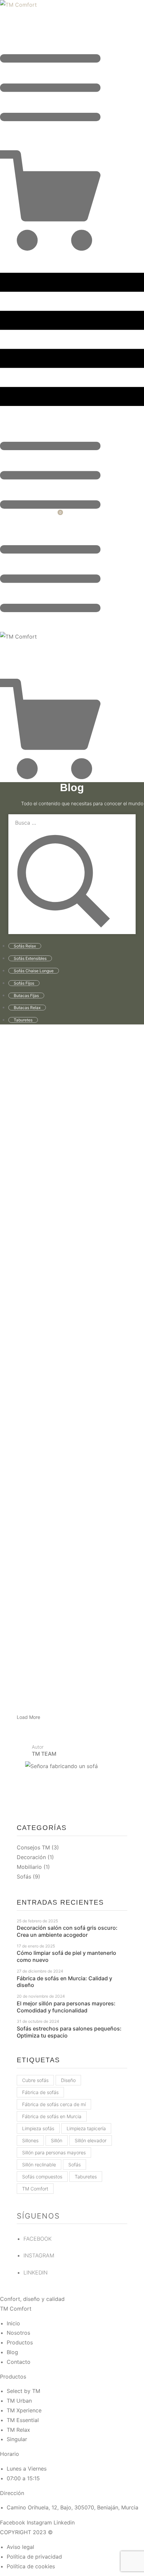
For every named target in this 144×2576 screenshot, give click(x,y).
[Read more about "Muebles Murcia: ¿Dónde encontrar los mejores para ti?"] (72, 1130)
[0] (50, 249)
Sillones (30, 2140)
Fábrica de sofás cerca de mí (54, 2104)
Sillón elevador (91, 2140)
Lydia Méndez (52, 1183)
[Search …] (2, 147)
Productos (13, 2377)
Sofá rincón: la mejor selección (70, 1399)
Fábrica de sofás (40, 2092)
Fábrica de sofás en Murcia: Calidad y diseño (64, 1982)
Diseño (68, 2080)
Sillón (57, 2140)
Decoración (31, 1857)
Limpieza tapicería (86, 2128)
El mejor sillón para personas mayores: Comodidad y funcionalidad (66, 2007)
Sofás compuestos (42, 2177)
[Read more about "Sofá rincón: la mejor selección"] (72, 1337)
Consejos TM (33, 1847)
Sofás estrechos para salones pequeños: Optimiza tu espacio (69, 2032)
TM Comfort (35, 2189)
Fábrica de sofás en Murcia (52, 2116)
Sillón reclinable (39, 2165)
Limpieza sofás (38, 2128)
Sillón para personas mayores (54, 2152)
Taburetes (86, 2177)
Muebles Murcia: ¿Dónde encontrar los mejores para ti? (68, 1197)
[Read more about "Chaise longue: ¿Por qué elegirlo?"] (72, 1546)
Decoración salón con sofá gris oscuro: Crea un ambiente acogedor (67, 1931)
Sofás (24, 1877)
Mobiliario (29, 1867)
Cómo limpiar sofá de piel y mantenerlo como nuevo (66, 1956)
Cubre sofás (35, 2080)
